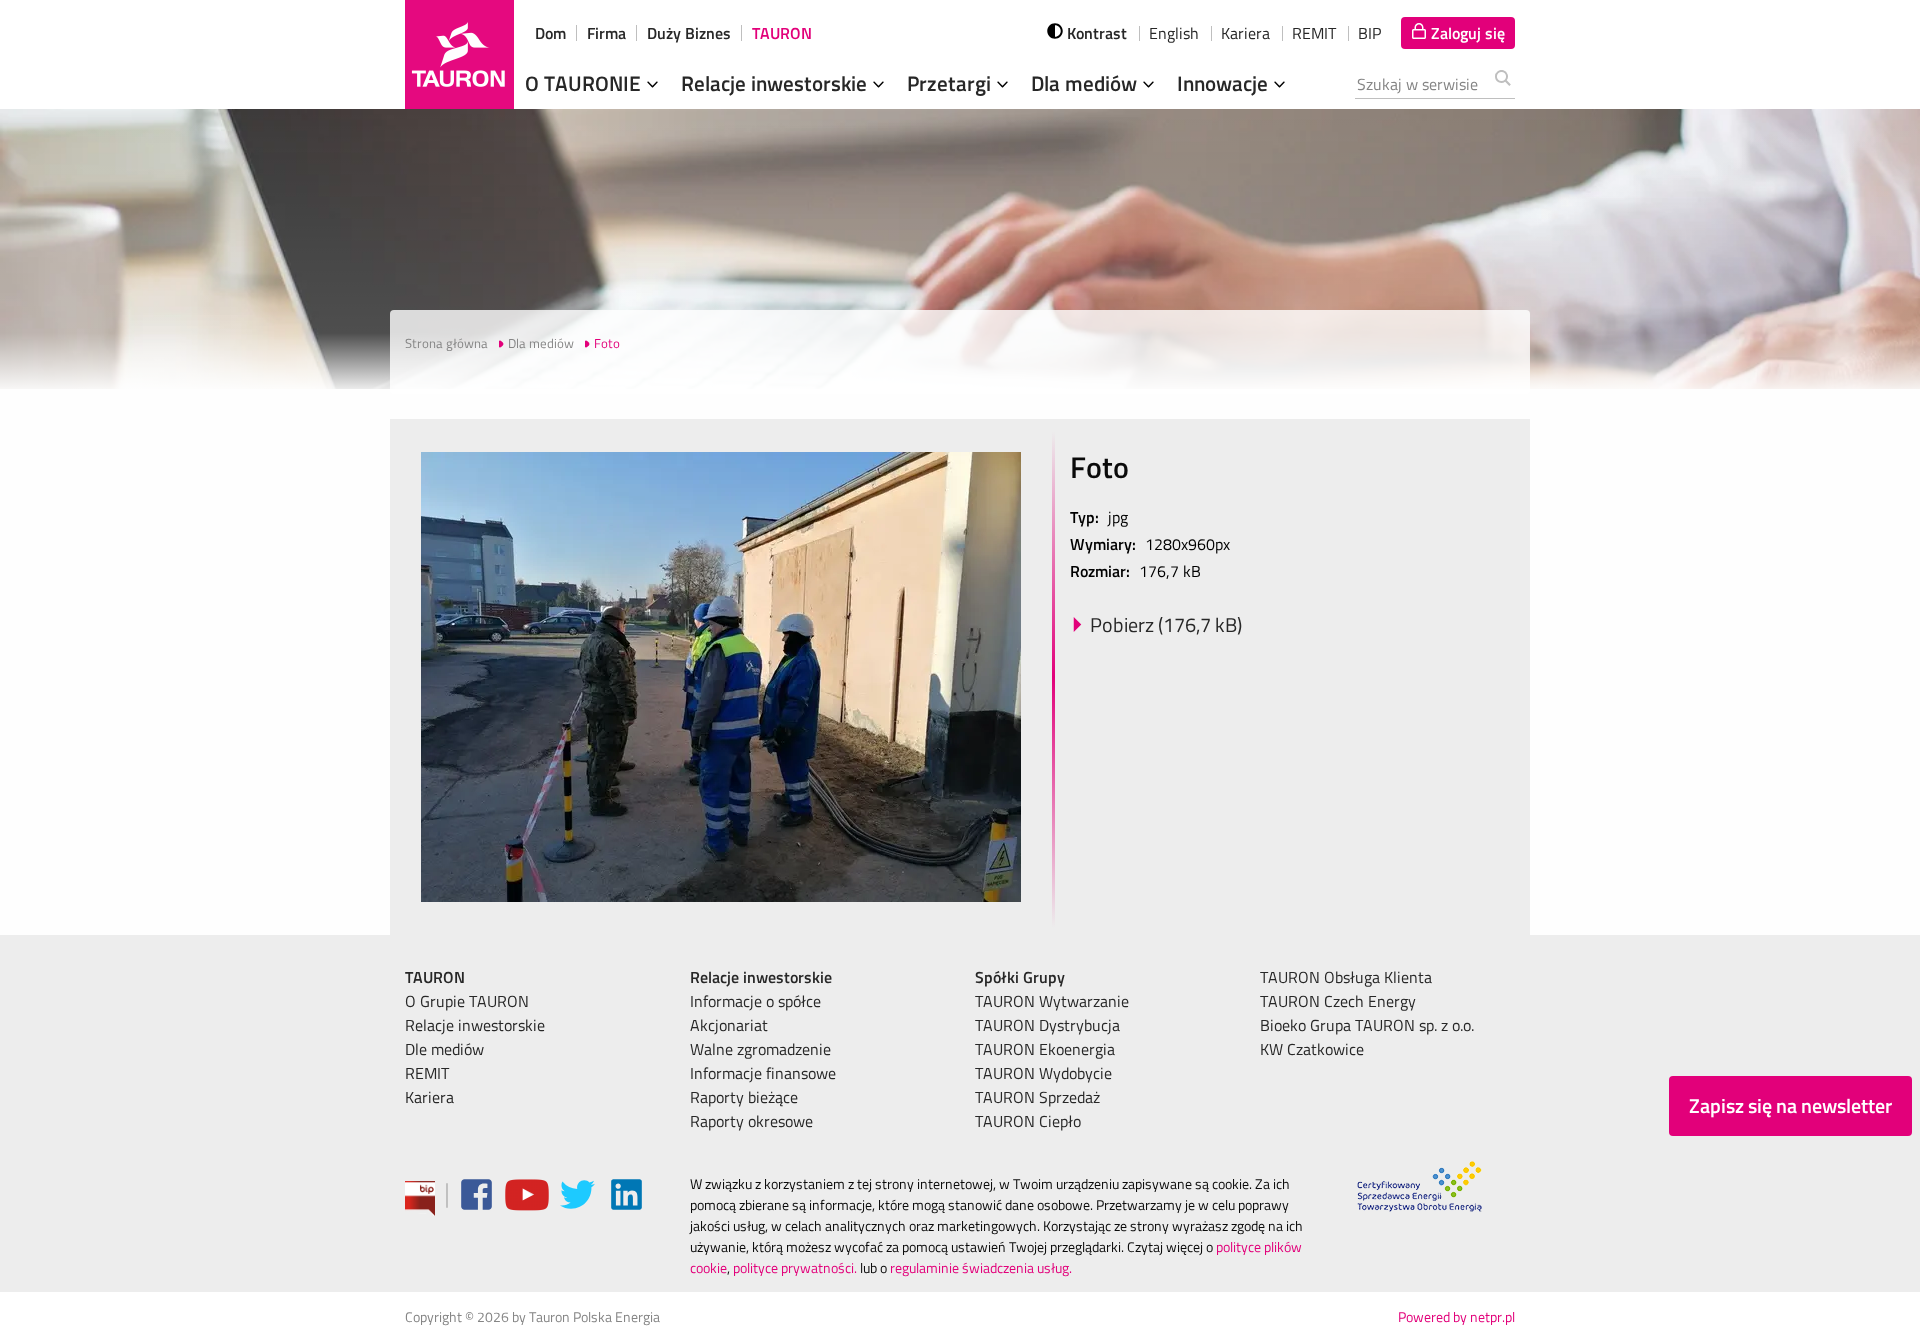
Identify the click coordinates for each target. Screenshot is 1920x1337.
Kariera (1245, 33)
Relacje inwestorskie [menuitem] (475, 1025)
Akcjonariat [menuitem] (729, 1025)
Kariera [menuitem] (429, 1097)
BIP (1369, 33)
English (1174, 33)
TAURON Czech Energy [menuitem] (1338, 1001)
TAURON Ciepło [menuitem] (1028, 1121)
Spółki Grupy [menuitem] (1020, 977)
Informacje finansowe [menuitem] (763, 1073)
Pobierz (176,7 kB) (1166, 624)
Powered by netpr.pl (1456, 1316)
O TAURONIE (585, 83)
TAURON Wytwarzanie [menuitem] (1052, 1001)
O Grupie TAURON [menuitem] (467, 1001)
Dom (550, 33)
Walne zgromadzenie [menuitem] (760, 1049)
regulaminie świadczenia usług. (981, 1267)
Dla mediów (1086, 83)
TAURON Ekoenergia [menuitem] (1045, 1049)
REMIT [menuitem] (427, 1073)
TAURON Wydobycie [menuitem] (1043, 1073)
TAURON (782, 33)
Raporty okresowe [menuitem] (751, 1121)
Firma (606, 33)
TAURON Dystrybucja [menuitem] (1047, 1025)
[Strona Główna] (459, 54)
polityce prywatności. (795, 1267)
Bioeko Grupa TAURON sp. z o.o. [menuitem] (1367, 1025)
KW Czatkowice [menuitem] (1312, 1049)
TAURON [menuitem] (435, 977)
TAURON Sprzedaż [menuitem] (1037, 1097)
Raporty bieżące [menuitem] (744, 1097)
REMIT (1314, 33)
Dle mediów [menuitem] (444, 1049)
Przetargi (951, 83)
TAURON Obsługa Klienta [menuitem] (1346, 977)
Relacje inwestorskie (776, 83)
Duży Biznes (689, 33)
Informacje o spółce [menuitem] (755, 1001)
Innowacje (1225, 83)
